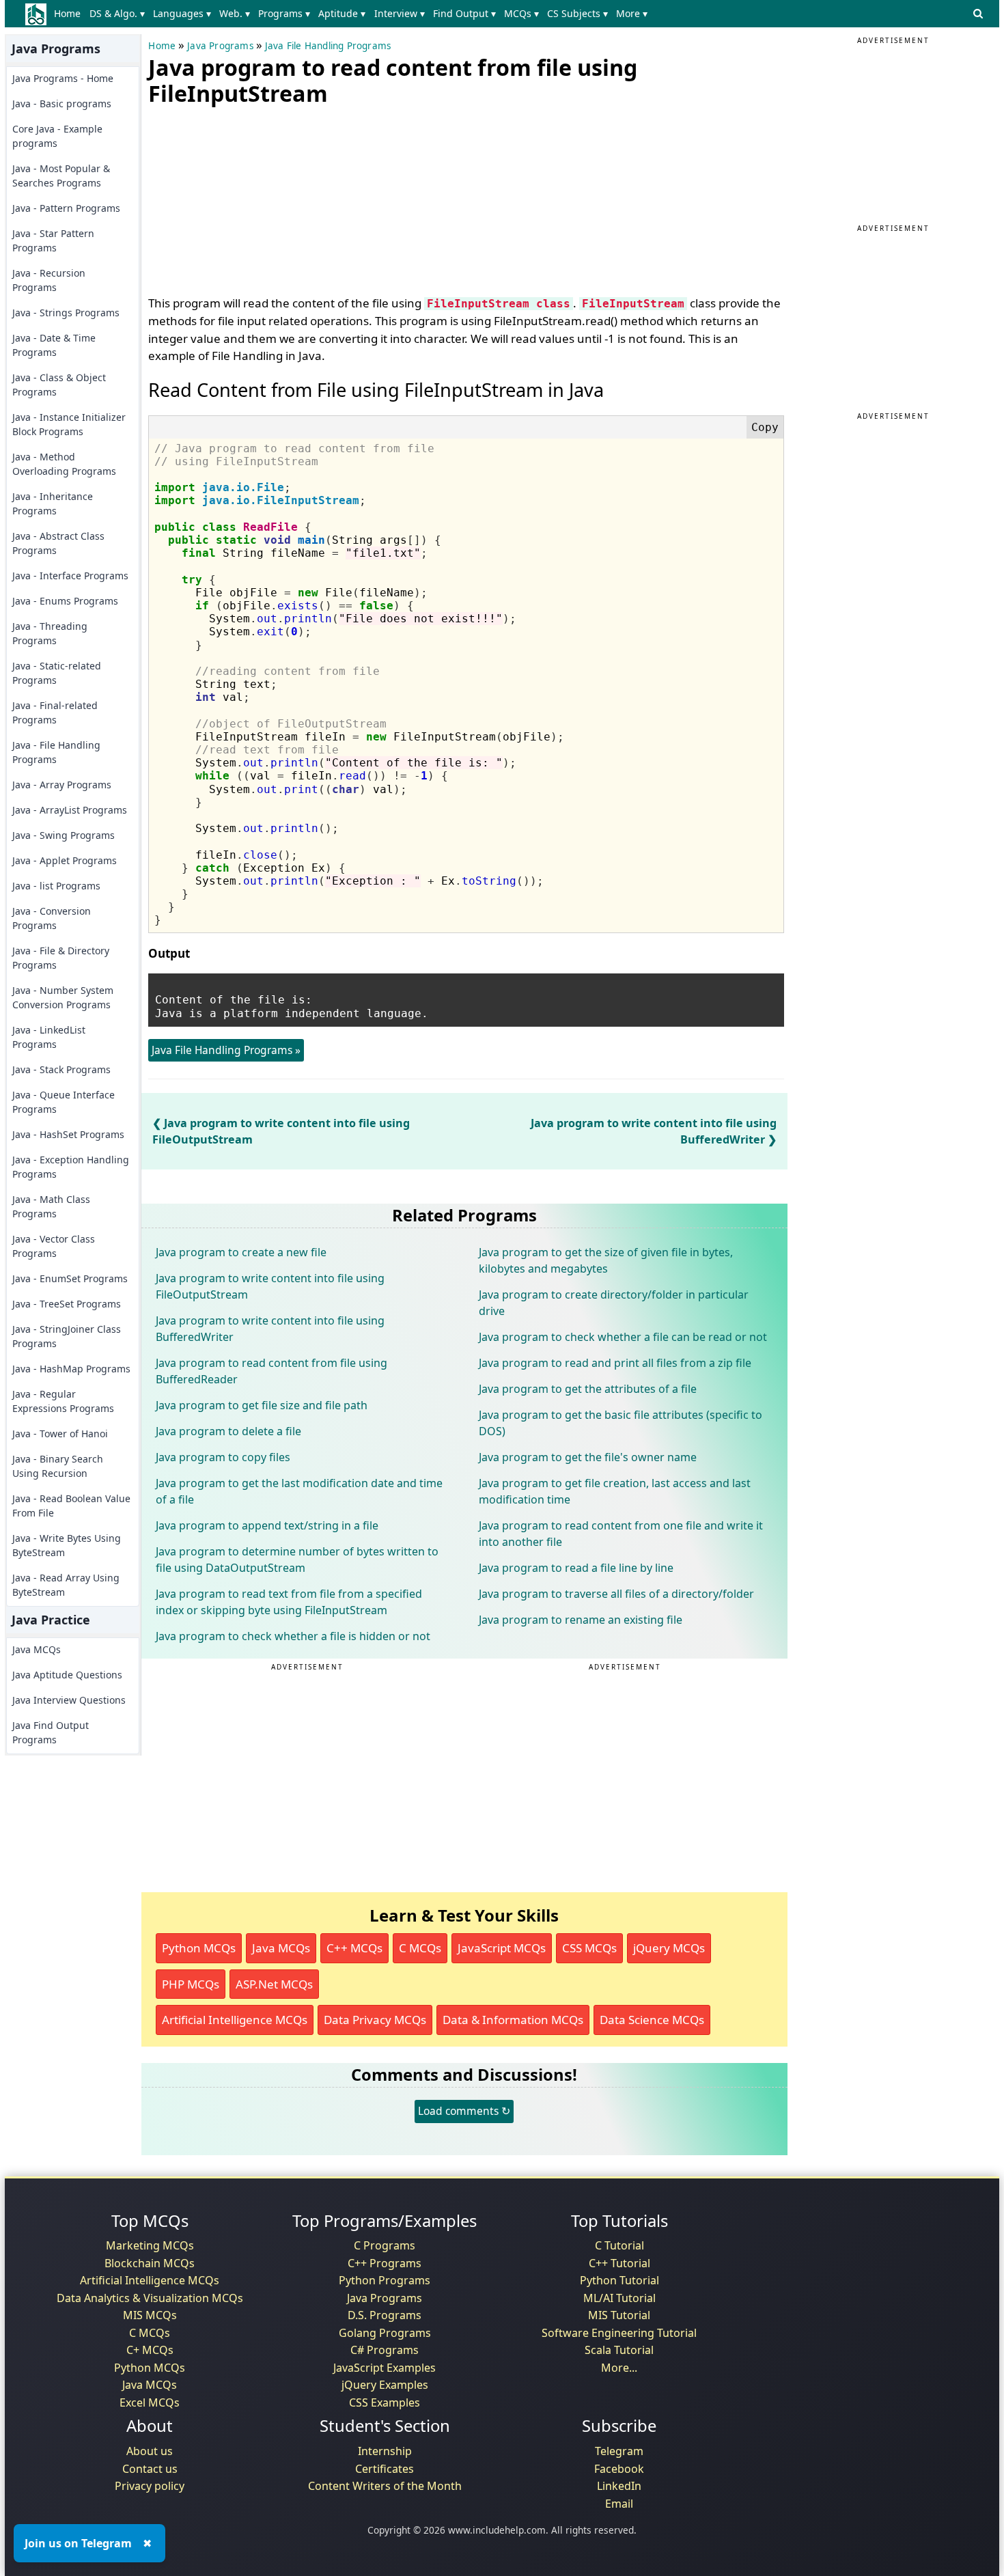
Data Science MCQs (652, 2020)
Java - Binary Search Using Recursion (58, 1466)
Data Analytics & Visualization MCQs (150, 2298)
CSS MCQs (589, 1948)
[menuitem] (70, 14)
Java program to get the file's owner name (588, 1457)
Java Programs (220, 46)
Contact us (150, 2469)
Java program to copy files (223, 1457)
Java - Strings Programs (66, 313)
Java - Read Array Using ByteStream (66, 1585)
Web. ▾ (235, 13)
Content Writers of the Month (385, 2486)
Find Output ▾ (464, 13)
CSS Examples (385, 2402)
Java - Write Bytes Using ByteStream (67, 1545)
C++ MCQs (354, 1948)
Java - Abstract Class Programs (58, 543)
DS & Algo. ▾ (117, 13)
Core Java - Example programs (57, 136)
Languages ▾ (182, 13)
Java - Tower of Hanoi (60, 1434)
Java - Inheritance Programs (53, 503)
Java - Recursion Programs (49, 280)
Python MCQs (199, 1948)
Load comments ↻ (464, 2111)
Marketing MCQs (150, 2245)
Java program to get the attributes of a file (588, 1389)
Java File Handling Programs (328, 46)
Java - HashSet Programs (68, 1134)
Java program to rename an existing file (581, 1620)
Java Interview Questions (69, 1700)
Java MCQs (37, 1649)
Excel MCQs (150, 2402)
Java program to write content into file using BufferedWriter (270, 1329)
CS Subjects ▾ (577, 13)
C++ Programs (385, 2263)
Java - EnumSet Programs (70, 1278)
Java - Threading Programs (50, 633)
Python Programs (385, 2280)
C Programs (385, 2245)
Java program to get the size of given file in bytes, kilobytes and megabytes (606, 1260)
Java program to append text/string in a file (267, 1525)
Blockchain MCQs (150, 2263)
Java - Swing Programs (64, 835)
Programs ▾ (284, 13)
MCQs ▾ (521, 13)
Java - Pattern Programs (66, 208)
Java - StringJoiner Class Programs (67, 1336)
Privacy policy (150, 2486)
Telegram (619, 2451)
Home (67, 13)
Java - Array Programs (62, 785)
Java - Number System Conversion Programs (63, 997)
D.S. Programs (385, 2315)
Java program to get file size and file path (262, 1405)
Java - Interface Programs (70, 576)
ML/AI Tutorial (619, 2298)
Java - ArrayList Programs (70, 810)
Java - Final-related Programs (55, 712)
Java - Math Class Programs (51, 1206)
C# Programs (385, 2350)
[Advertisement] (251, 197)
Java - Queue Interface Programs (64, 1102)
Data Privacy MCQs (375, 2020)
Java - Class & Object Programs (59, 385)
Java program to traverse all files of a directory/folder (616, 1594)
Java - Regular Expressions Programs (63, 1401)
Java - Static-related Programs (57, 673)
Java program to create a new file (241, 1252)
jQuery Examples (385, 2385)
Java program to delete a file (228, 1431)
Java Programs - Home (63, 78)
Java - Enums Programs (65, 601)
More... (619, 2368)
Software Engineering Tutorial (619, 2333)
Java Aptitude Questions (67, 1675)
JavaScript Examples (385, 2368)
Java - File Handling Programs (56, 752)
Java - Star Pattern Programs (53, 240)
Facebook (619, 2469)
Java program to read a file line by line (576, 1568)
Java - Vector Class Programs (54, 1246)
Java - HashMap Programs (71, 1369)
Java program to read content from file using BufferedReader (271, 1371)
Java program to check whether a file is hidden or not (293, 1636)
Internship (385, 2451)
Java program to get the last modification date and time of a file (299, 1491)
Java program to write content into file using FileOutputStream (270, 1286)
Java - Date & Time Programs (54, 345)
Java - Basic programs (62, 103)
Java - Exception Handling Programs (71, 1167)
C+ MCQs (150, 2350)
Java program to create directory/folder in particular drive (614, 1303)
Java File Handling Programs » (226, 1050)
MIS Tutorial (619, 2315)
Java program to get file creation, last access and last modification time (615, 1491)
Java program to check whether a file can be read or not (623, 1337)
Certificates (385, 2469)
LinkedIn (619, 2486)
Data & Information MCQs (513, 2020)
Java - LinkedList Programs (49, 1037)
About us (150, 2451)
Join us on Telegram (78, 2543)
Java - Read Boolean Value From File (71, 1506)
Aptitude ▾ (342, 13)
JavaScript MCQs (502, 1948)
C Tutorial (619, 2245)
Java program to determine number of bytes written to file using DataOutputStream (297, 1560)
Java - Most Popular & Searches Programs (61, 176)
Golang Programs (385, 2333)
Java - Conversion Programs (52, 918)
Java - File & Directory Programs (61, 958)
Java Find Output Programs (51, 1732)
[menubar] (353, 14)
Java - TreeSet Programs (67, 1304)
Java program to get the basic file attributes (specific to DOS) (620, 1423)
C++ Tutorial (619, 2263)
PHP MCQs (191, 1984)
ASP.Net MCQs (274, 1984)
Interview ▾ (400, 13)
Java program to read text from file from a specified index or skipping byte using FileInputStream (289, 1602)
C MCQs (420, 1948)
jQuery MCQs (669, 1948)
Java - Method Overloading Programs (64, 464)
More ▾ (632, 13)
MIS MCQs (150, 2315)
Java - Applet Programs (65, 860)
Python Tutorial (619, 2280)
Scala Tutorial (619, 2350)
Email (619, 2504)
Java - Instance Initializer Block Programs (69, 424)
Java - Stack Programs (61, 1069)
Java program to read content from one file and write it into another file (621, 1534)
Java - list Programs (56, 886)
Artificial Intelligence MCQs (235, 2020)
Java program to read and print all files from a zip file (615, 1363)
